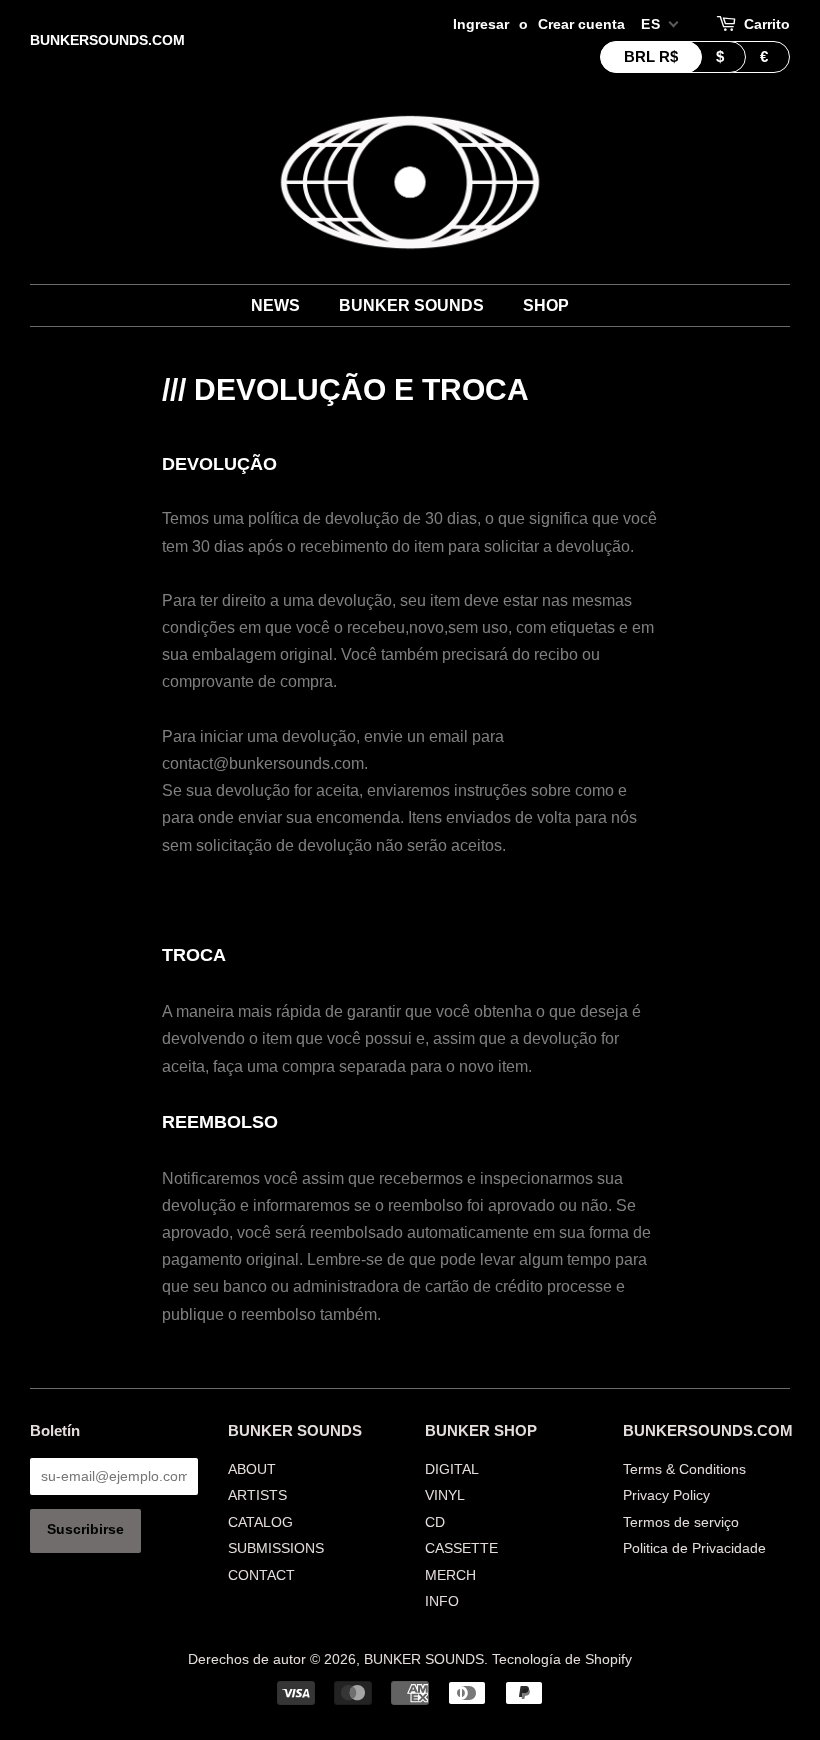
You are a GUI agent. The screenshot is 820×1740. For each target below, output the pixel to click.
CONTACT (261, 1575)
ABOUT (252, 1469)
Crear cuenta (581, 24)
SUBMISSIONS (276, 1548)
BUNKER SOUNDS (411, 305)
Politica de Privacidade (694, 1548)
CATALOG (260, 1522)
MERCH (450, 1575)
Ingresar (481, 24)
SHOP (546, 305)
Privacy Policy (666, 1495)
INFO (442, 1601)
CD (435, 1522)
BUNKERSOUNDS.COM (107, 40)
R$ (651, 56)
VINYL (445, 1495)
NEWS (275, 305)
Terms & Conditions (684, 1469)
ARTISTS (257, 1495)
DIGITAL (452, 1469)
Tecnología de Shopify (562, 1659)
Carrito (767, 24)
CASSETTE (461, 1548)
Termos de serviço (681, 1522)
